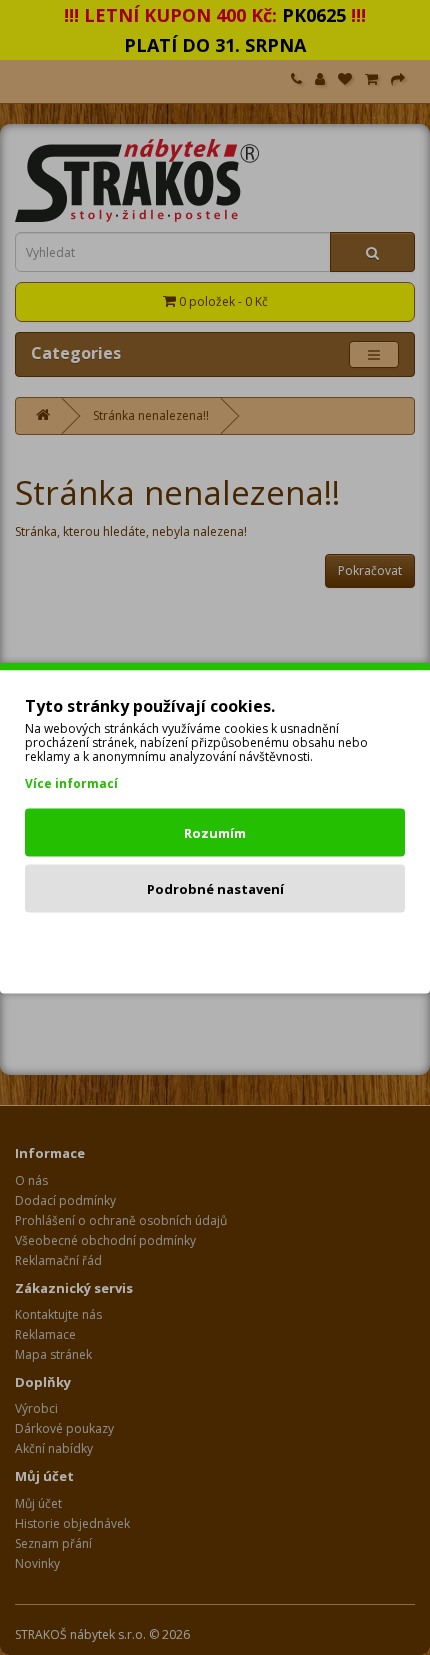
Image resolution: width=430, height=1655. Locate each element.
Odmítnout (215, 944)
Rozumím (215, 832)
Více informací (71, 782)
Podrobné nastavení (215, 888)
